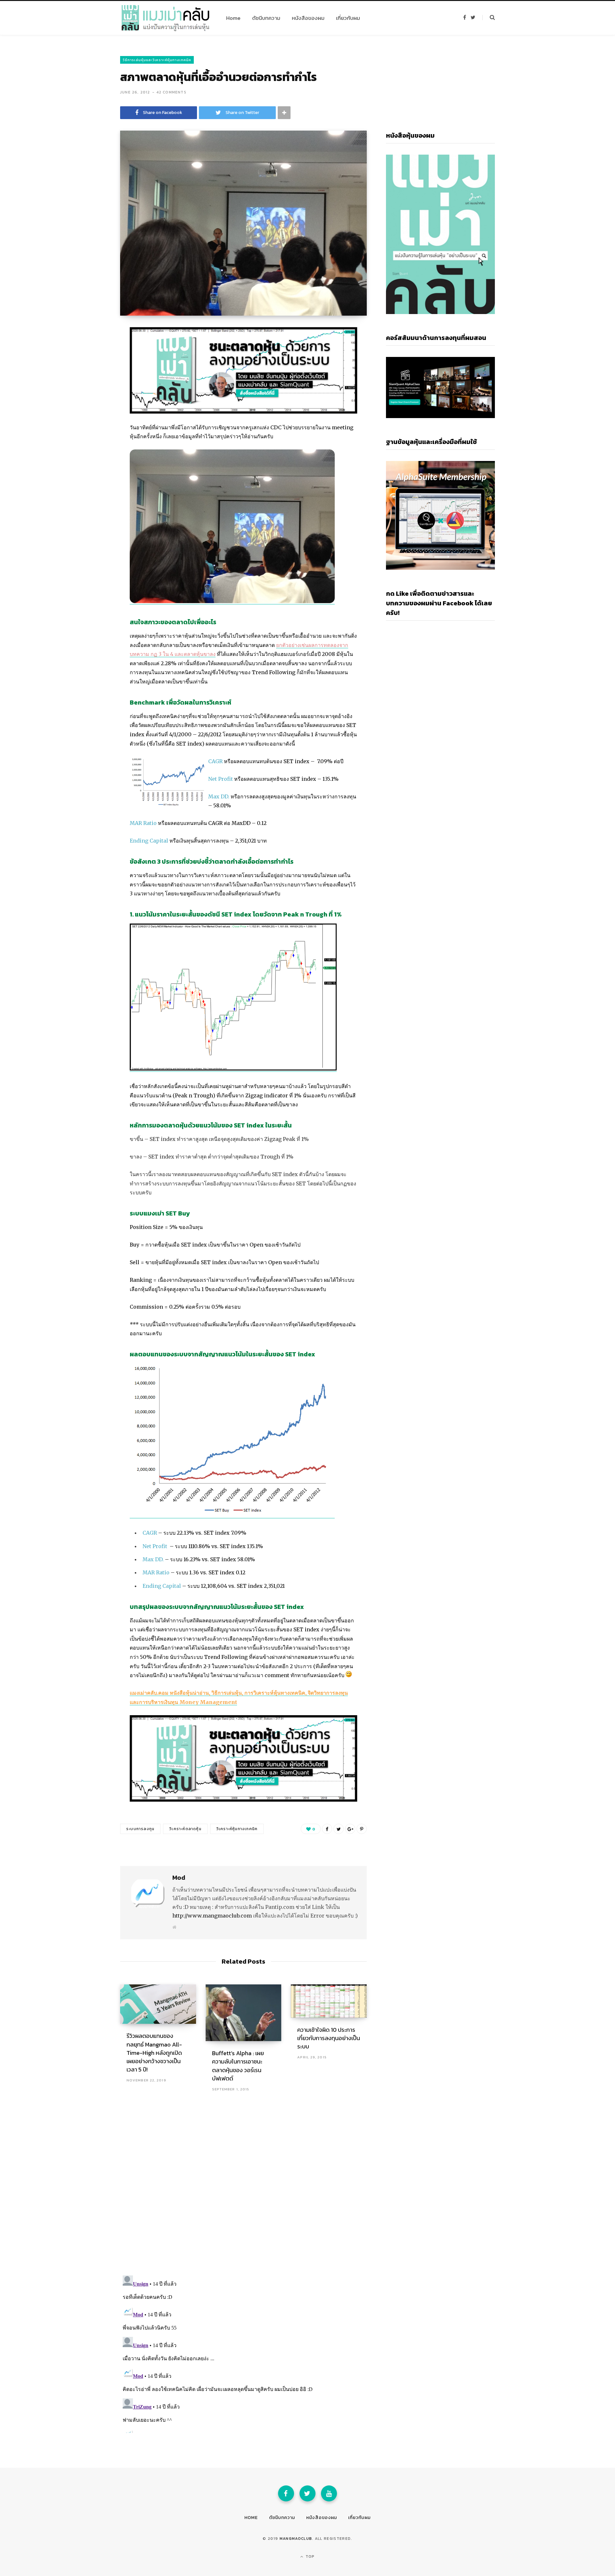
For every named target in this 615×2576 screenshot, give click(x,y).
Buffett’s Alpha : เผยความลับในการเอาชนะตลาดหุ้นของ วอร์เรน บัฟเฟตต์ (238, 2066)
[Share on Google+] (350, 1829)
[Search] (489, 18)
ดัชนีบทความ (282, 2518)
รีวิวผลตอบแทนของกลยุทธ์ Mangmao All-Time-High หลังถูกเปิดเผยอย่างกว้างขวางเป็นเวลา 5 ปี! (154, 2052)
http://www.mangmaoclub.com (212, 1916)
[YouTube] (329, 2493)
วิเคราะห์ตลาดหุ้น (185, 1829)
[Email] (88, 385)
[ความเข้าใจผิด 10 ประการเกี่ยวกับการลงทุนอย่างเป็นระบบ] (329, 2001)
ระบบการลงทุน (140, 1829)
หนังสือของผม (322, 2518)
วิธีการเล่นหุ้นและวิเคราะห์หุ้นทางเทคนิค (157, 60)
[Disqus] (243, 2186)
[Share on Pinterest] (362, 1829)
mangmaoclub (296, 2539)
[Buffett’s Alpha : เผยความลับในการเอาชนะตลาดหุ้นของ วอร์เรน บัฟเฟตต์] (244, 2013)
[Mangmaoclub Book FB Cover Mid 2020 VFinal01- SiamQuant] (243, 412)
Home (251, 2518)
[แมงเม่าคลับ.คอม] (165, 18)
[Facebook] (286, 2493)
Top (310, 2556)
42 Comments (171, 92)
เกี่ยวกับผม (359, 2518)
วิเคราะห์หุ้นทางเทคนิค (237, 1829)
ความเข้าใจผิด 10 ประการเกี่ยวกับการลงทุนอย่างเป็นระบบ (329, 2038)
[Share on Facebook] (88, 351)
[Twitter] (307, 2493)
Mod (179, 1877)
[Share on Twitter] (88, 368)
